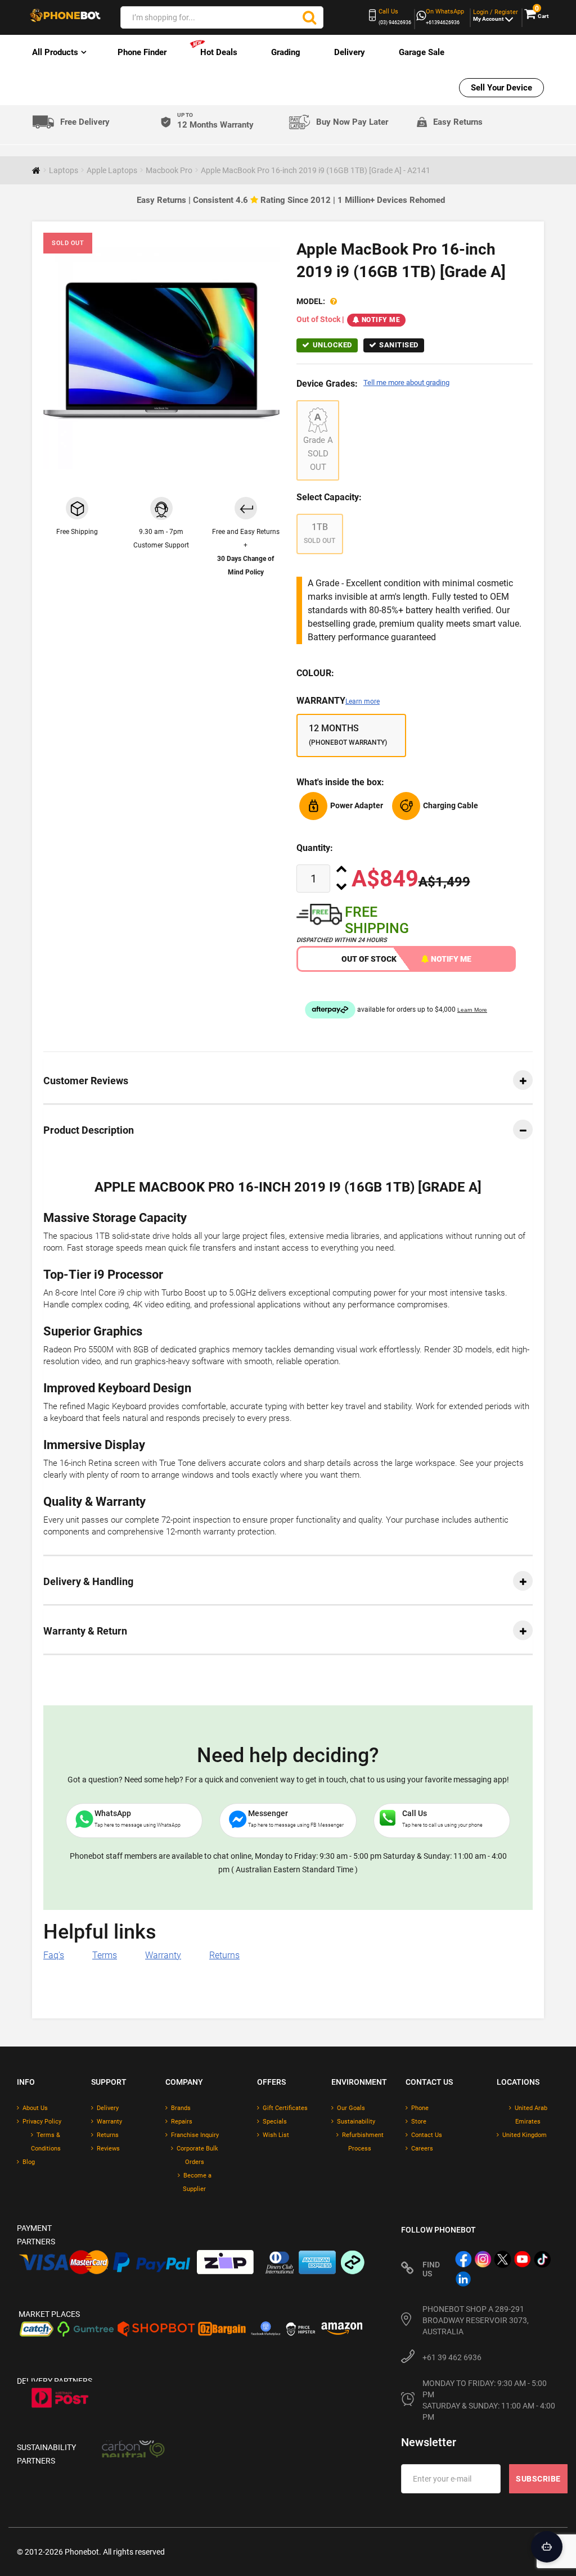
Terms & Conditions (46, 2142)
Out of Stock (369, 959)
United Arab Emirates (531, 2115)
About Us (35, 2108)
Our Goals (351, 2108)
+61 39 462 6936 (452, 2357)
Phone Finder (142, 52)
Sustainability (356, 2122)
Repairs (182, 2122)
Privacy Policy (42, 2122)
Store (419, 2122)
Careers (422, 2149)
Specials (275, 2122)
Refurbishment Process (363, 2142)
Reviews (108, 2149)
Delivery (350, 52)
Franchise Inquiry (195, 2135)
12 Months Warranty (215, 121)
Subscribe (538, 2479)
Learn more (363, 701)
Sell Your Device (501, 88)
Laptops (64, 170)
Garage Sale (422, 52)
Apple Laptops (112, 170)
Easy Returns (458, 122)
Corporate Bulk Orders (197, 2155)
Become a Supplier (197, 2182)
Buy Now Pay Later (352, 122)
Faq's (54, 1955)
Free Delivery (85, 122)
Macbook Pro (169, 170)
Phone (420, 2108)
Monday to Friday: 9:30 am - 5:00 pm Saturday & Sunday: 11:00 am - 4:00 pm (490, 2400)
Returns (224, 1955)
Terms (105, 1955)
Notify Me (381, 320)
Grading (286, 52)
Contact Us (427, 2135)
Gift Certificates (285, 2108)
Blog (29, 2162)
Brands (181, 2108)
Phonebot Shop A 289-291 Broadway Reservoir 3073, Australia (476, 2320)
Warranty (338, 701)
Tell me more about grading (406, 382)
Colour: (315, 673)
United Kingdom (525, 2135)
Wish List (276, 2135)
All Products (55, 52)
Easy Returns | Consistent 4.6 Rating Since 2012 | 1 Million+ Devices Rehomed (291, 200)
